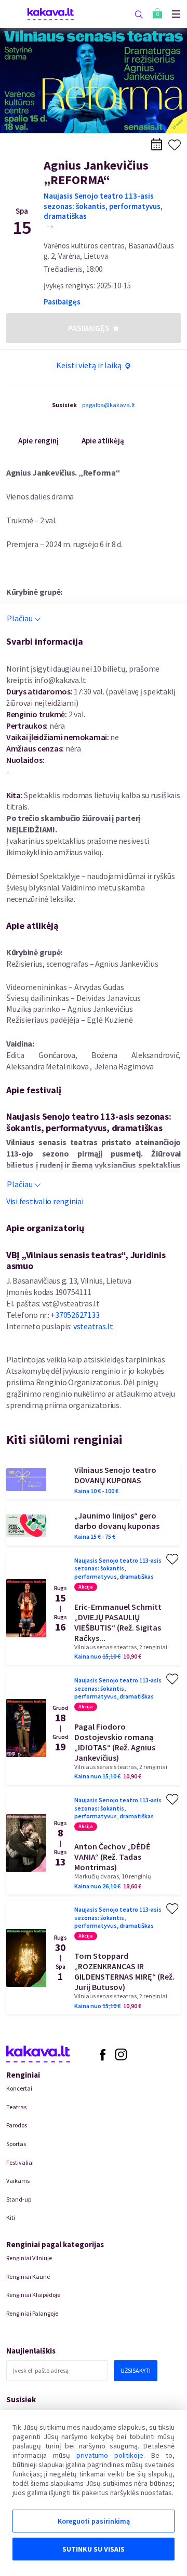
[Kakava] (51, 14)
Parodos (17, 2125)
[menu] (172, 14)
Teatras (16, 2107)
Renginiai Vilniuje (29, 2258)
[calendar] (157, 144)
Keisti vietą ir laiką (89, 365)
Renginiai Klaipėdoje (33, 2295)
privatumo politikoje (110, 2455)
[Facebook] (103, 2054)
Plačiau (20, 618)
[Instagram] (121, 2054)
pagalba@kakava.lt (109, 405)
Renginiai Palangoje (32, 2313)
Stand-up (19, 2199)
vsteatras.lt (93, 1326)
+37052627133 (75, 1315)
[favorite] (175, 145)
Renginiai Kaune (28, 2276)
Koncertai (19, 2088)
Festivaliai (20, 2162)
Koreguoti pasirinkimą (94, 2521)
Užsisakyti (136, 2370)
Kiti (11, 2217)
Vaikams (18, 2181)
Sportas (16, 2144)
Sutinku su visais (94, 2549)
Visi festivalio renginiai (45, 1201)
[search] (139, 14)
